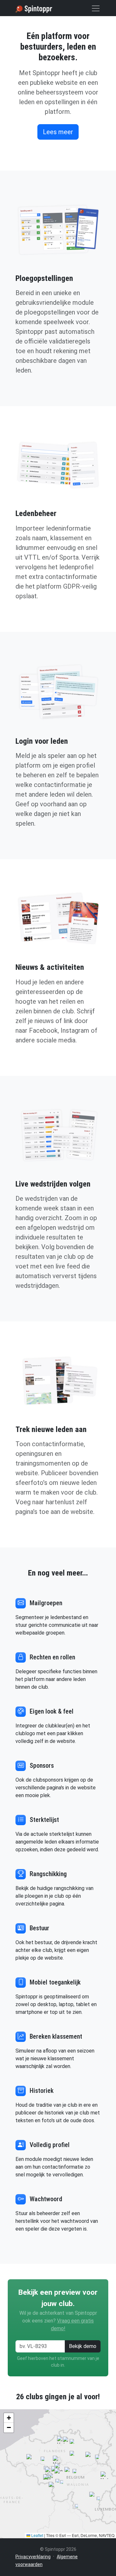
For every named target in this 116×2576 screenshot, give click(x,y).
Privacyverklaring (33, 2557)
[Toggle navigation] (96, 8)
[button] (58, 2467)
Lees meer (58, 132)
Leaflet (37, 2535)
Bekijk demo (83, 2346)
